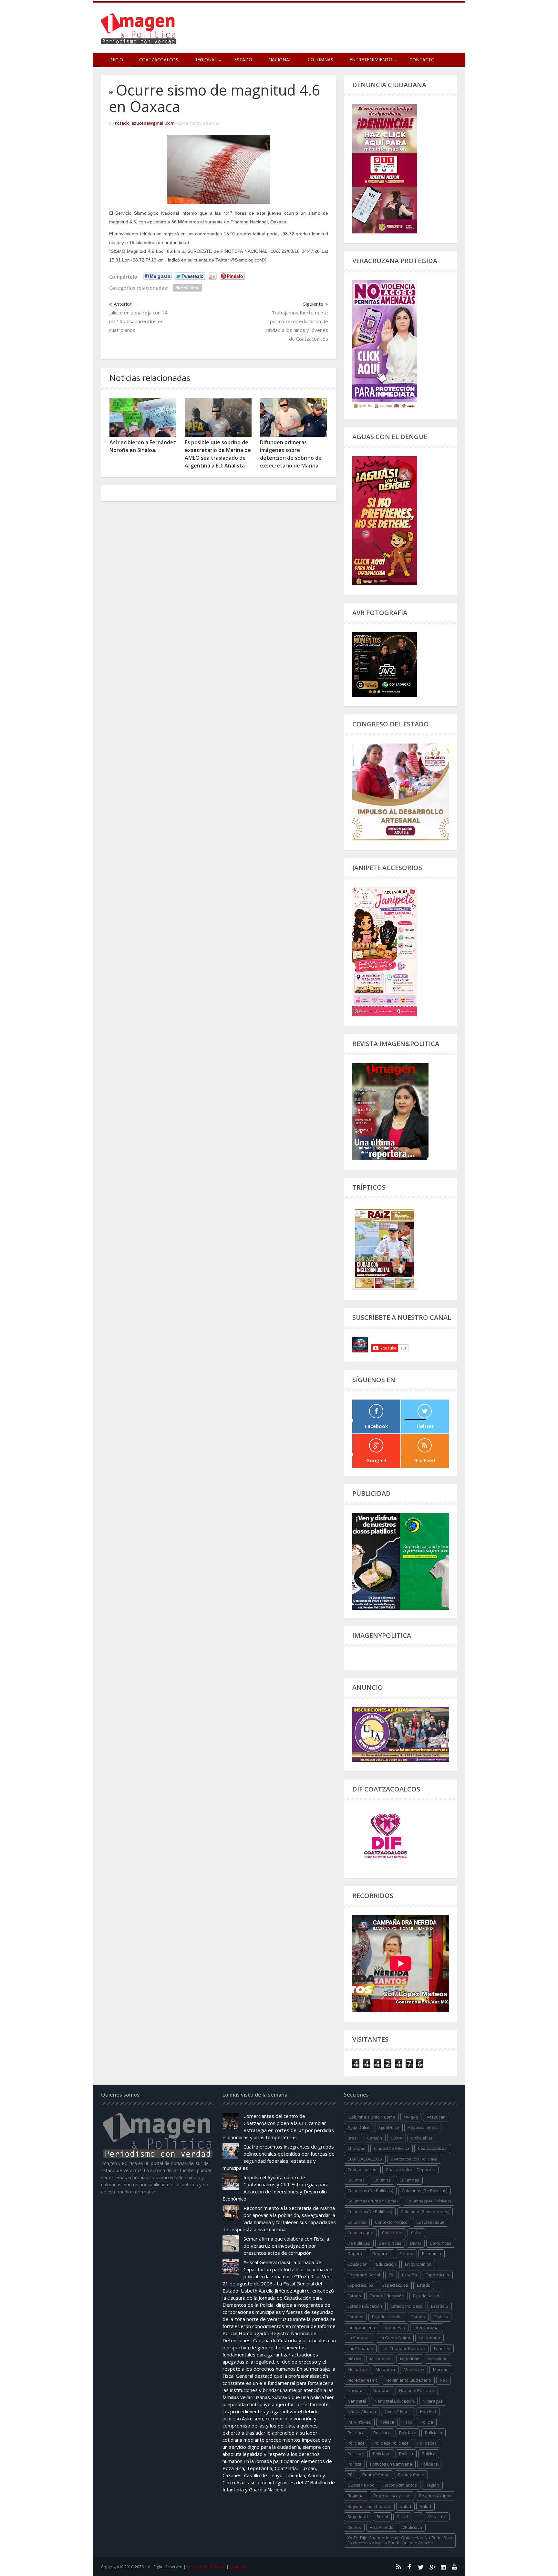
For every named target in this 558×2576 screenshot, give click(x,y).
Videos (354, 2527)
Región (432, 2485)
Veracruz (437, 2517)
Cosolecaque (360, 2232)
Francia (441, 2317)
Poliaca (387, 2422)
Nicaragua (433, 2401)
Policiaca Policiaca (391, 2443)
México (354, 2359)
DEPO (416, 2243)
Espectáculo (437, 2275)
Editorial (218, 2567)
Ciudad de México (392, 2148)
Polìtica (354, 2464)
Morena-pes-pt (362, 2380)
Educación (386, 2264)
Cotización (392, 2232)
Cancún (375, 2138)
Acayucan (436, 2117)
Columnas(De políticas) (370, 2212)
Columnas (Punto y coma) (372, 2201)
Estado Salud (426, 2296)
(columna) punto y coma (371, 2117)
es (391, 2275)
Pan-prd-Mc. (359, 2422)
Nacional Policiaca (417, 2390)
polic (407, 2422)
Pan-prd (428, 2411)
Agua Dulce (358, 2127)
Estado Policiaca (407, 2306)
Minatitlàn (438, 2359)
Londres (442, 2348)
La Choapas (359, 2338)
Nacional (280, 60)
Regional (356, 2496)
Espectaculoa (361, 2285)
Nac (444, 2380)
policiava (382, 2454)
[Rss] (398, 2567)
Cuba (416, 2232)
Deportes (382, 2253)
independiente (362, 2327)
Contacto (422, 60)
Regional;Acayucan (392, 2496)
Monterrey (414, 2369)
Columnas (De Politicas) (370, 2191)
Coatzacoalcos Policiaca (414, 2159)
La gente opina (395, 2338)
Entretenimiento (371, 60)
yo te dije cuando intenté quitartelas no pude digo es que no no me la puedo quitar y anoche (400, 2540)
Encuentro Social (364, 2275)
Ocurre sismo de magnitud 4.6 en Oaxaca (215, 98)
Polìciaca (356, 2443)
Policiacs (356, 2454)
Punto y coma (376, 2475)
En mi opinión (418, 2264)
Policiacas (427, 2443)
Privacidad (196, 2567)
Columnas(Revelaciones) (425, 2212)
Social (382, 2517)
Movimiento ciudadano (408, 2380)
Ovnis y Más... (398, 2411)
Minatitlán (410, 2359)
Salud (425, 2506)
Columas (356, 2180)
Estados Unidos (387, 2317)
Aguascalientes (423, 2127)
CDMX (397, 2138)
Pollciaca (429, 2464)
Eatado (406, 2253)
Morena (441, 2369)
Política (429, 2454)
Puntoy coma (411, 2475)
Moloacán (385, 2369)
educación (357, 2264)
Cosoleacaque (430, 2222)
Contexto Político (391, 2222)
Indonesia (395, 2327)
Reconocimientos (400, 2485)
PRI (351, 2475)
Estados (355, 2317)
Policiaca (382, 2433)
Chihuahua (422, 2138)
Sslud (402, 2517)
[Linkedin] (443, 2567)
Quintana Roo (361, 2485)
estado (424, 2285)
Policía (427, 2422)
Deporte (356, 2253)
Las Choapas (360, 2348)
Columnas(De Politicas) (429, 2201)
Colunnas (357, 2222)
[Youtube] (455, 2567)
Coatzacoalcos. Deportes (410, 2170)
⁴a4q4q (411, 2117)
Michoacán (381, 2359)
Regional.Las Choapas (369, 2506)
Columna (382, 2180)
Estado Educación (387, 2296)
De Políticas (390, 2243)
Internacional (427, 2327)
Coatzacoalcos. (362, 2170)
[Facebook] (409, 2567)
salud (405, 2506)
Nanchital (357, 2401)
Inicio (116, 60)
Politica (406, 2454)
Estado (243, 60)
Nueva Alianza (362, 2411)
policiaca (356, 2433)
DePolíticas (441, 2243)
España (409, 2275)
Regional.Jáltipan (435, 2496)
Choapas (356, 2148)
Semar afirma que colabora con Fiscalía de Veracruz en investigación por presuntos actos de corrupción (286, 2246)
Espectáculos (395, 2285)
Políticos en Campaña (391, 2464)
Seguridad (358, 2517)
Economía (432, 2253)
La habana (429, 2338)
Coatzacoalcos (159, 60)
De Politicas (359, 2243)
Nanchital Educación (394, 2401)
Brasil (353, 2138)
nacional (356, 2390)
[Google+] (432, 2567)
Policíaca (408, 2433)
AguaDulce (389, 2127)
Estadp (418, 2317)
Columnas (320, 60)
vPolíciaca (412, 2527)
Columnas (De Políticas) (424, 2191)
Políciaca (434, 2433)
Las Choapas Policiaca (403, 2348)
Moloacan (357, 2369)
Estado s (440, 2306)
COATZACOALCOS (365, 2159)
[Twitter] (421, 2567)
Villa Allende (382, 2527)
